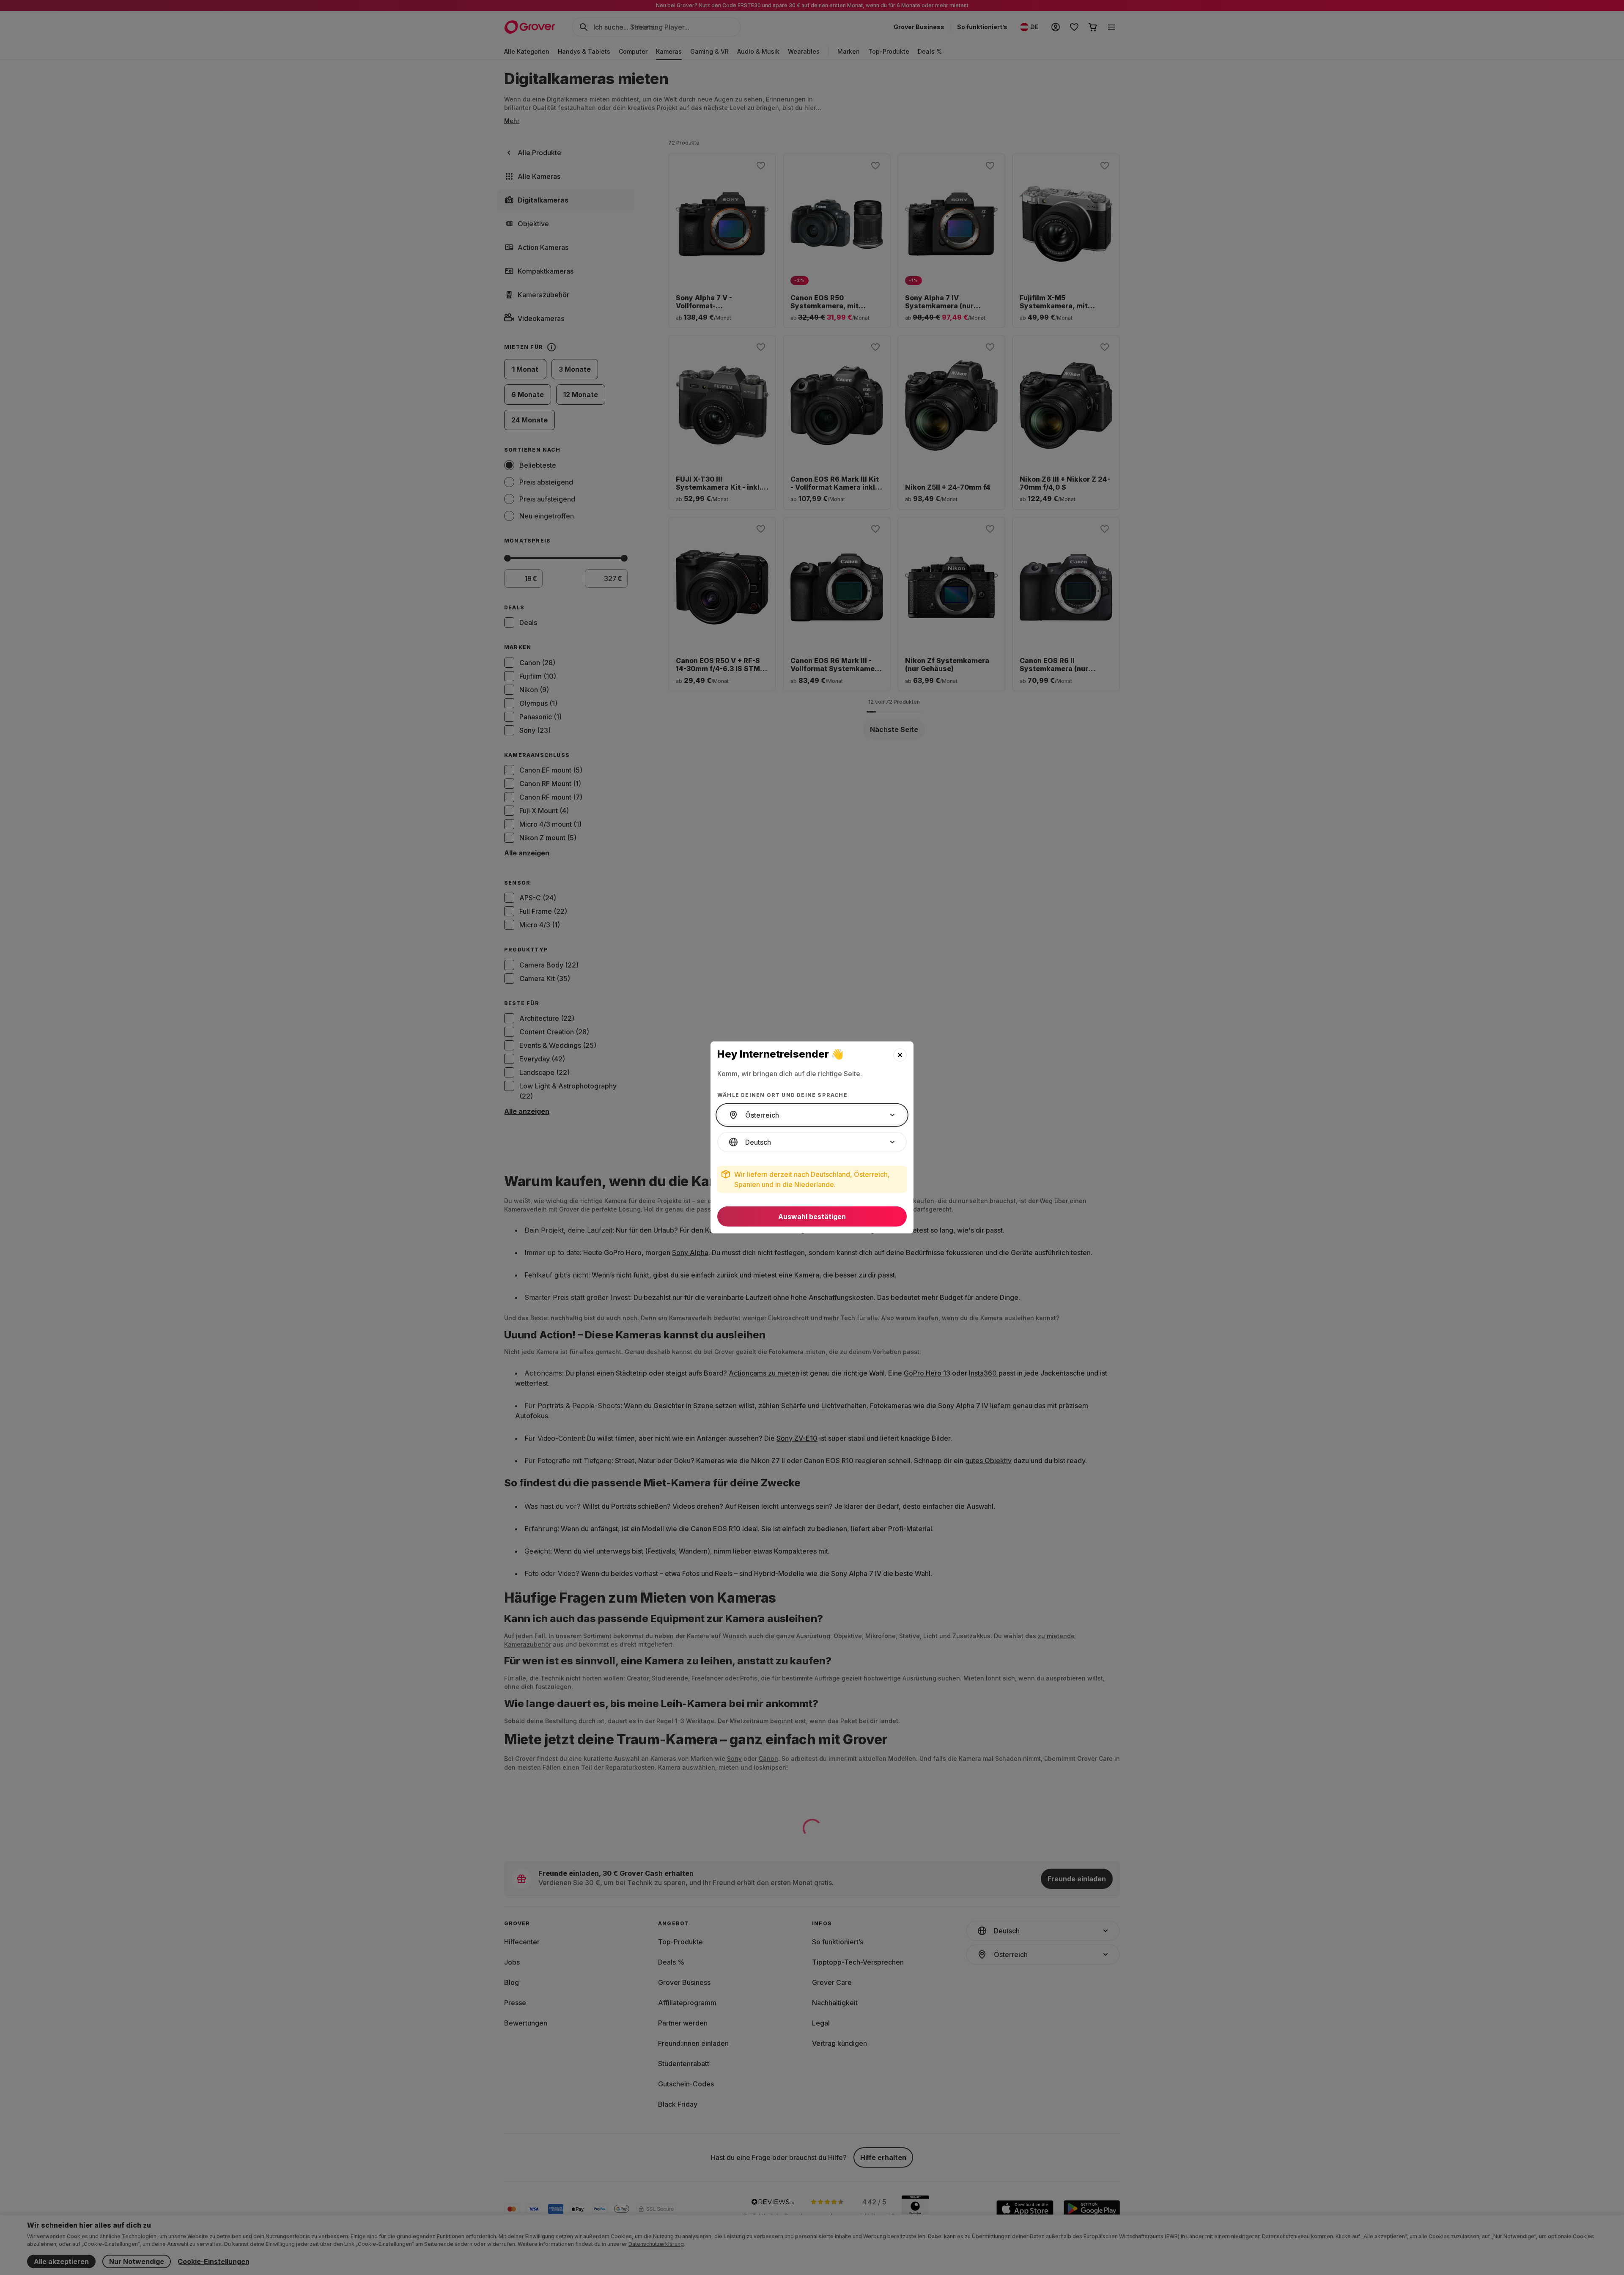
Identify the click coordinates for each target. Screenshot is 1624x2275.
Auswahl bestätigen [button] (812, 1217)
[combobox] (812, 1115)
